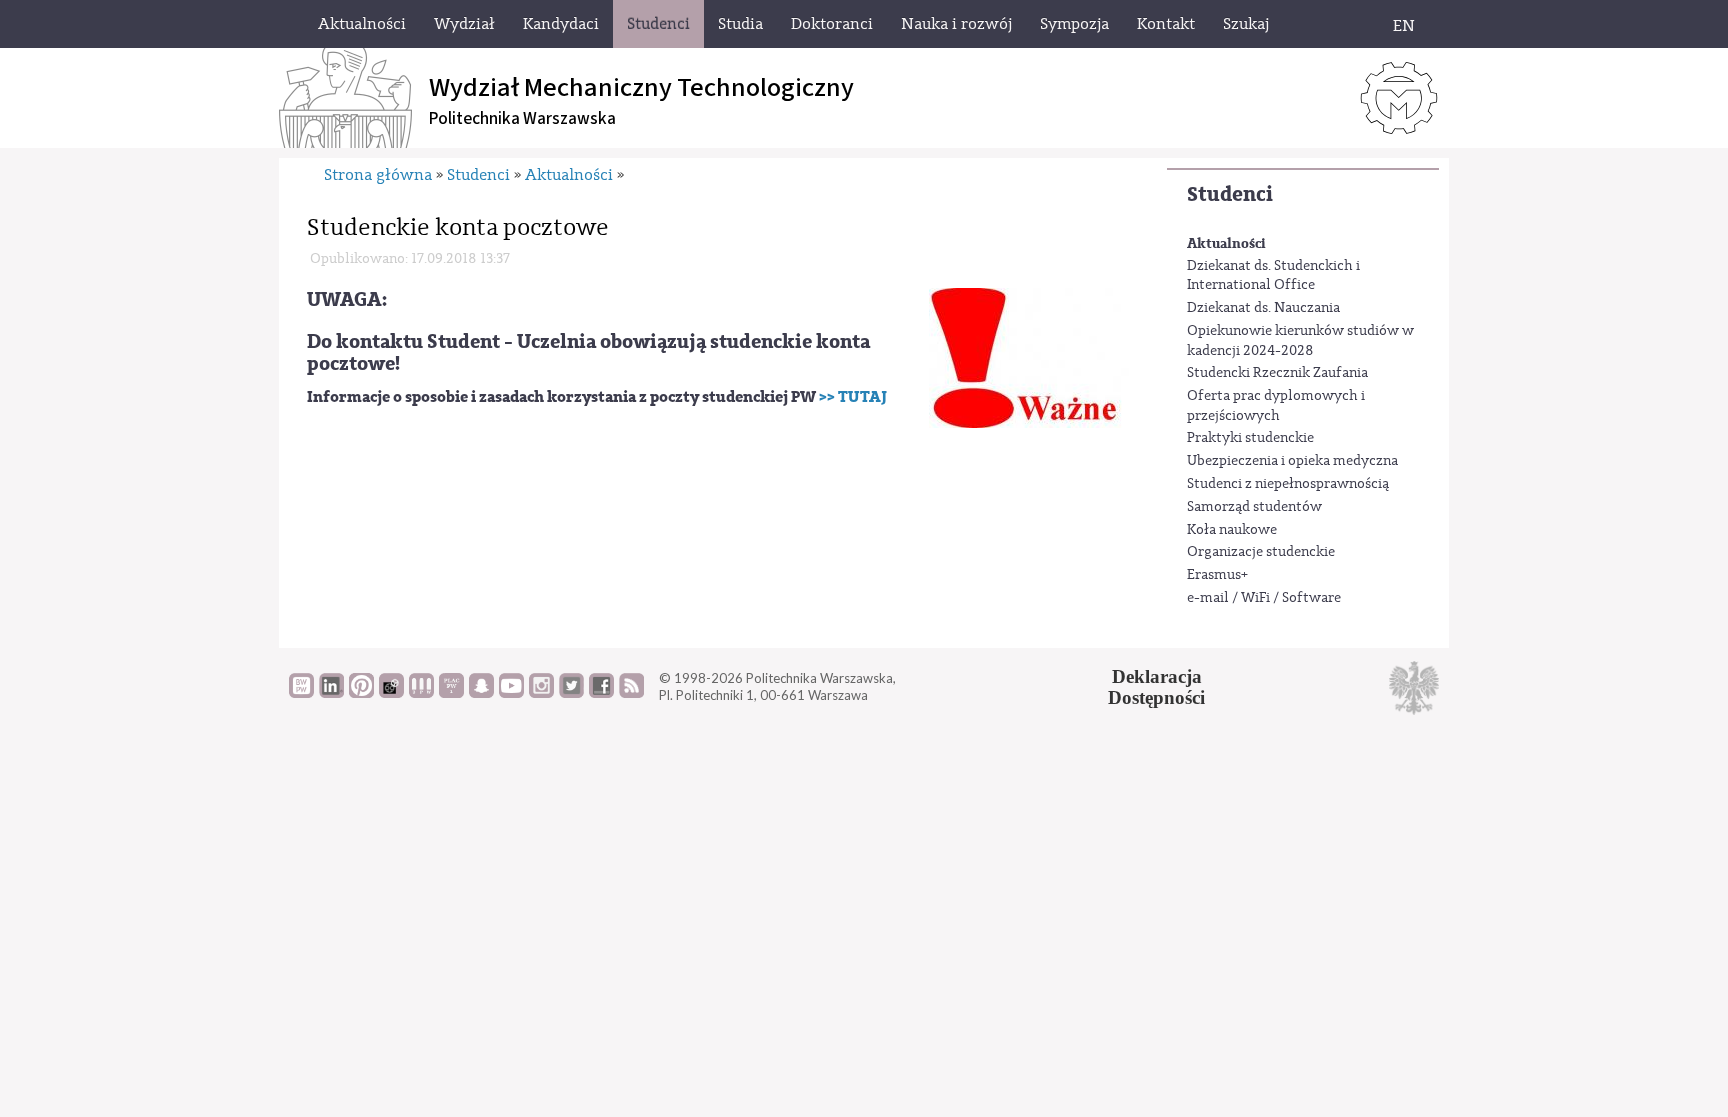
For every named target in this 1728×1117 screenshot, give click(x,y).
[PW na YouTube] (511, 693)
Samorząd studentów (1254, 507)
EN (1404, 26)
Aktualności (1226, 243)
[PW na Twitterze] (571, 693)
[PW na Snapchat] (481, 693)
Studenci (1230, 194)
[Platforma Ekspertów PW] (391, 693)
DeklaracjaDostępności (1156, 687)
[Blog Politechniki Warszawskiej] (451, 693)
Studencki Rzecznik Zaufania (1277, 373)
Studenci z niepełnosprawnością (1288, 484)
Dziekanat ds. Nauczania (1263, 308)
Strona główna (378, 175)
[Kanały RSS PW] (631, 693)
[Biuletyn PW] (421, 693)
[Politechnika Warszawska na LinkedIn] (331, 693)
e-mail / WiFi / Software (1264, 598)
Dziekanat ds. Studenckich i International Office (1273, 276)
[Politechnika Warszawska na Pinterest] (361, 693)
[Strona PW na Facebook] (601, 693)
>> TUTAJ (853, 397)
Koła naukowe (1232, 530)
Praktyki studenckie (1250, 438)
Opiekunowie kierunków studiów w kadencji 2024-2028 (1300, 341)
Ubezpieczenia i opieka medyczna (1292, 461)
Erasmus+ (1217, 575)
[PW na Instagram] (541, 693)
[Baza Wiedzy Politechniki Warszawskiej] (301, 693)
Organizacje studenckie (1261, 552)
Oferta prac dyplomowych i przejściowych (1276, 406)
